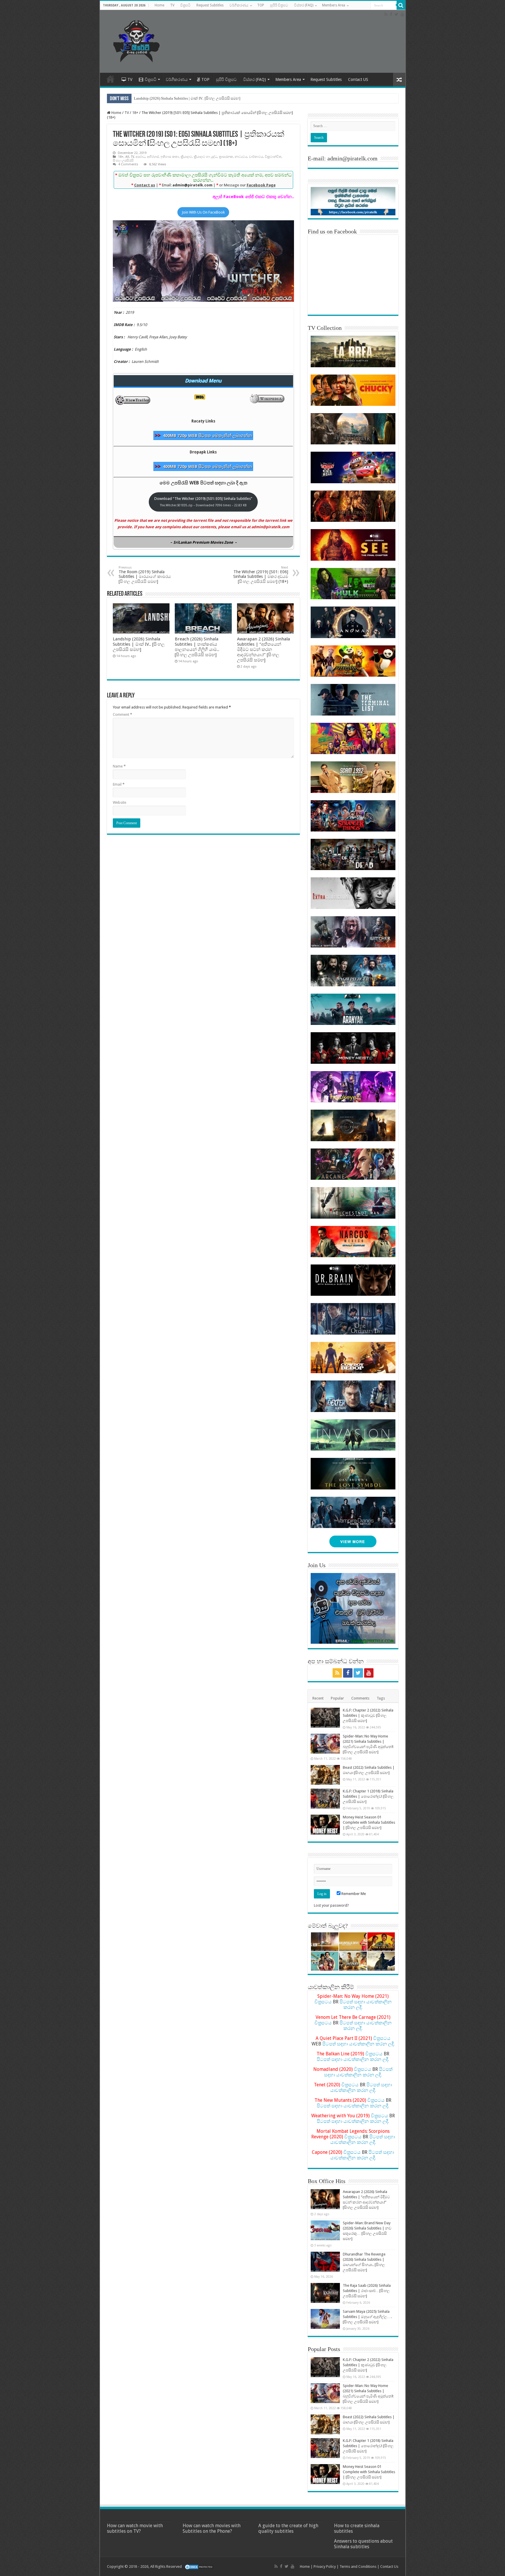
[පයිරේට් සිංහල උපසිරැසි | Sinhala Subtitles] (136, 40)
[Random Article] (399, 80)
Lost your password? (331, 1905)
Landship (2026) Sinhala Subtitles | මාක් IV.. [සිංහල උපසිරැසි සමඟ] (187, 98)
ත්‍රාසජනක (226, 157)
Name (119, 766)
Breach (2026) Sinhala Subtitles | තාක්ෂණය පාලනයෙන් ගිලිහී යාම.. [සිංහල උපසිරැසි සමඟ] (197, 647)
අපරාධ (140, 157)
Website (120, 802)
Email (119, 784)
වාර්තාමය (256, 157)
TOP (261, 5)
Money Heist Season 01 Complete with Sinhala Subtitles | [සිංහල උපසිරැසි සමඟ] (369, 1822)
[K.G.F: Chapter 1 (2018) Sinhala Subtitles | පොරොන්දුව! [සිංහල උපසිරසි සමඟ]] (325, 1799)
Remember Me (353, 1894)
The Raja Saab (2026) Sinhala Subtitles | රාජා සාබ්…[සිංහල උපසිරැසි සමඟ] (367, 2291)
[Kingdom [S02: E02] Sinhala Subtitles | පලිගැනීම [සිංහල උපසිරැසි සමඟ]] (381, 1961)
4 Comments (128, 164)
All (127, 157)
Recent (318, 1698)
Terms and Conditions (358, 2567)
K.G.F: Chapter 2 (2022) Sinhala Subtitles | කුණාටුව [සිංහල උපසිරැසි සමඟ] (368, 1715)
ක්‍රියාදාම (186, 157)
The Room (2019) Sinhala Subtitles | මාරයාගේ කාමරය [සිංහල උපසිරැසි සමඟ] (145, 575)
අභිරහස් (153, 157)
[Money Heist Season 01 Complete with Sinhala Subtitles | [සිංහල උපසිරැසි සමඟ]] (325, 1825)
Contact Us (389, 2567)
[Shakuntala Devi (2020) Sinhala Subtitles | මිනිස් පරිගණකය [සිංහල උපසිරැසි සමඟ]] (353, 1942)
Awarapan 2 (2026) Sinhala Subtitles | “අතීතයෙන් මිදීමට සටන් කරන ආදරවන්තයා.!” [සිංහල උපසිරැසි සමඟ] (263, 649)
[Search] (401, 5)
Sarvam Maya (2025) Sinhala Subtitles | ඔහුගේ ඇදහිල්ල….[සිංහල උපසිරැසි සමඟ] (367, 2317)
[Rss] (386, 14)
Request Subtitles (210, 5)
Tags (381, 1698)
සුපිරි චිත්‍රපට (279, 5)
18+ (135, 113)
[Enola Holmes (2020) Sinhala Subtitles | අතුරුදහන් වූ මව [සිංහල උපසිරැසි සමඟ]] (325, 1961)
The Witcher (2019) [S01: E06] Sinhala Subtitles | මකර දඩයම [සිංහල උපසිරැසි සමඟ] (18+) (261, 575)
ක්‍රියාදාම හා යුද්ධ (205, 157)
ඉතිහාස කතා (170, 157)
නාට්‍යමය (241, 157)
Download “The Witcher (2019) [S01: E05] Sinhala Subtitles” (203, 502)
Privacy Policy (325, 2567)
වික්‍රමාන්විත (273, 157)
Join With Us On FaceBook (203, 212)
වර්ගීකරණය (239, 5)
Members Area (334, 5)
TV (172, 5)
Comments (360, 1698)
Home (159, 5)
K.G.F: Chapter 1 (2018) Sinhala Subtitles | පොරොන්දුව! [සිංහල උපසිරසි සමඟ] (368, 1796)
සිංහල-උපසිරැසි (123, 161)
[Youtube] (402, 14)
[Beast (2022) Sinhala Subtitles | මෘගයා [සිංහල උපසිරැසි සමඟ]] (325, 1775)
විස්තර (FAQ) (304, 5)
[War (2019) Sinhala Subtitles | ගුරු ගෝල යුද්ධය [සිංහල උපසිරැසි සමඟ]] (353, 1961)
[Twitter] (396, 14)
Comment (122, 714)
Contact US (358, 79)
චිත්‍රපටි (185, 5)
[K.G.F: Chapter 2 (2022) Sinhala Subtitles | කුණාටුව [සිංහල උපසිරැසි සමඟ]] (325, 1718)
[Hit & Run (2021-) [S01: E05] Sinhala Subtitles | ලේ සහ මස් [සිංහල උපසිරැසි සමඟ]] (325, 1942)
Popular (337, 1698)
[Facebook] (391, 14)
